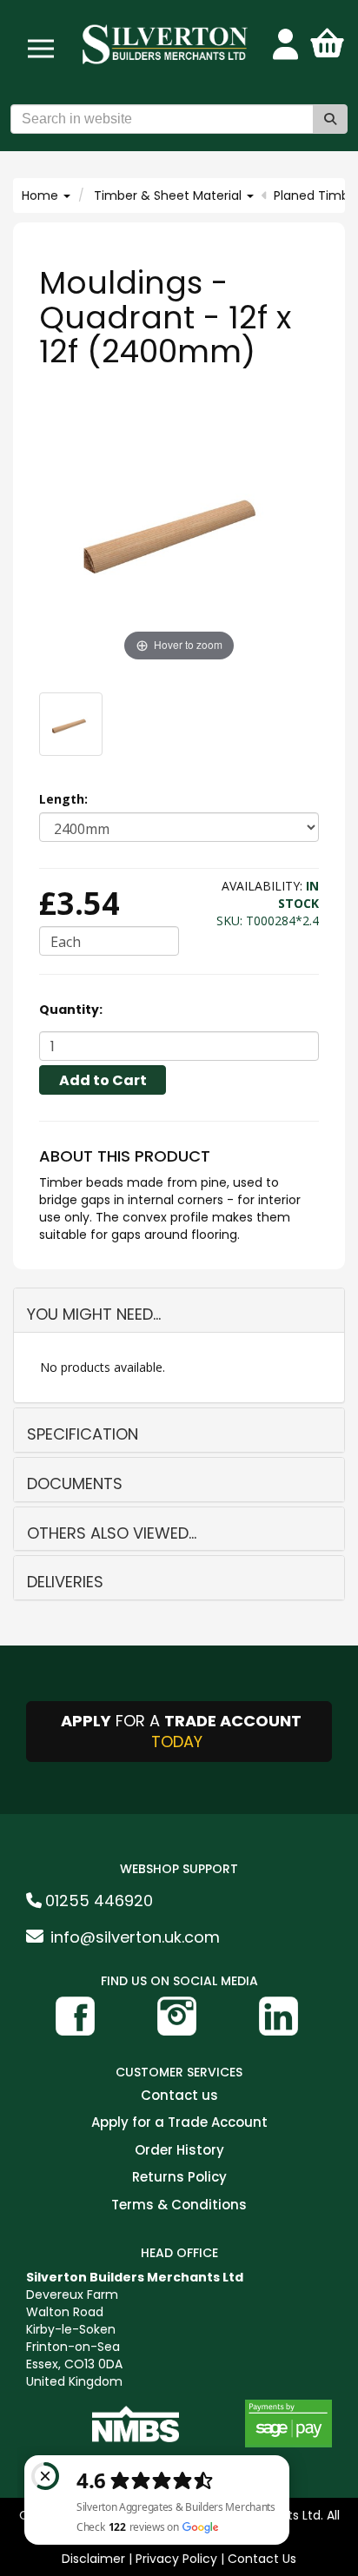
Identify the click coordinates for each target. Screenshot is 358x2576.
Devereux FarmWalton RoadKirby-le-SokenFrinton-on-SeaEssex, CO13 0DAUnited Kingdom (135, 2329)
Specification (83, 1434)
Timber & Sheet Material (169, 195)
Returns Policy (179, 2178)
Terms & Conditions (179, 2205)
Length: (63, 799)
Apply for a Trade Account (179, 2123)
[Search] (330, 119)
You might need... (94, 1314)
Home (42, 195)
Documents (75, 1483)
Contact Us (262, 2559)
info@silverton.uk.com (135, 1937)
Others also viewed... (112, 1533)
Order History (179, 2151)
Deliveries (65, 1582)
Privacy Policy (176, 2559)
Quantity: (71, 1010)
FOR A (181, 1731)
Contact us (179, 2096)
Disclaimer (93, 2559)
